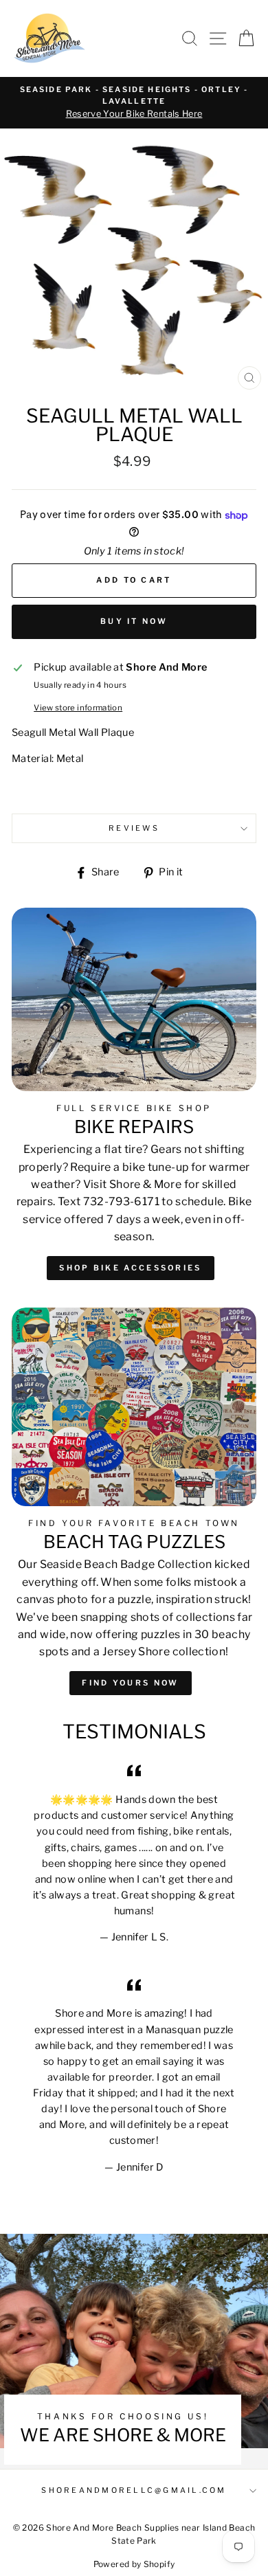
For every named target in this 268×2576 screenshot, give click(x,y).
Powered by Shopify (134, 2564)
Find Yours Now (130, 1683)
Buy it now (134, 621)
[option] (134, 103)
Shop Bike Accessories (130, 1268)
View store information (78, 708)
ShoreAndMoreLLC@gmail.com (134, 2490)
